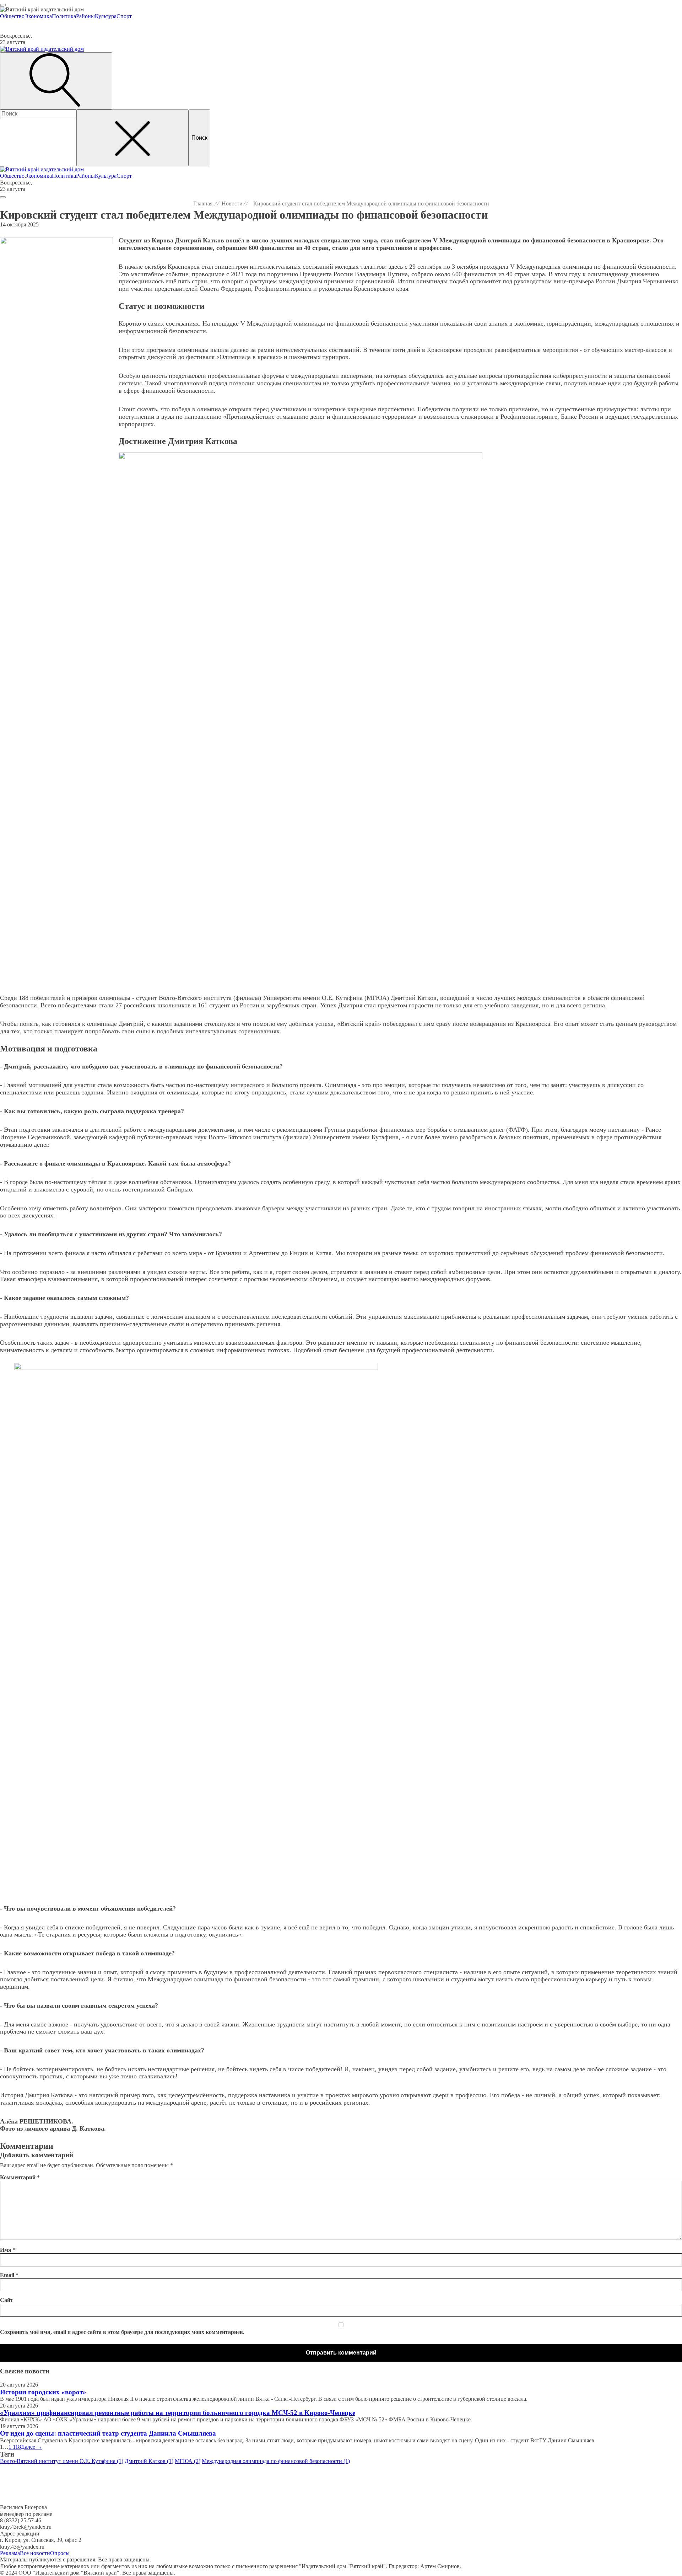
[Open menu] (3, 5)
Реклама (10, 2553)
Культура (106, 16)
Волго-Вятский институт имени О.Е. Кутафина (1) (62, 2461)
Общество (12, 16)
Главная (203, 203)
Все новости (35, 2553)
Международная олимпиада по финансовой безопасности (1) (276, 2461)
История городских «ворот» (43, 2392)
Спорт (124, 16)
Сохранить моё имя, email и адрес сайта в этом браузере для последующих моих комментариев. (122, 2332)
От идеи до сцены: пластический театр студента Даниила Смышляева (108, 2433)
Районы (85, 16)
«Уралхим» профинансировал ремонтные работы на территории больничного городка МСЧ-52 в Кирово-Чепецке (178, 2413)
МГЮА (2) (188, 2461)
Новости (232, 203)
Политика (64, 16)
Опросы (60, 2553)
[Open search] (56, 81)
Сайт (7, 2300)
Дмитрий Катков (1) (149, 2461)
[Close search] (132, 138)
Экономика (38, 16)
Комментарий (20, 2177)
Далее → (32, 2447)
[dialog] (341, 13)
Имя (8, 2250)
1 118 (15, 2447)
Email (9, 2275)
